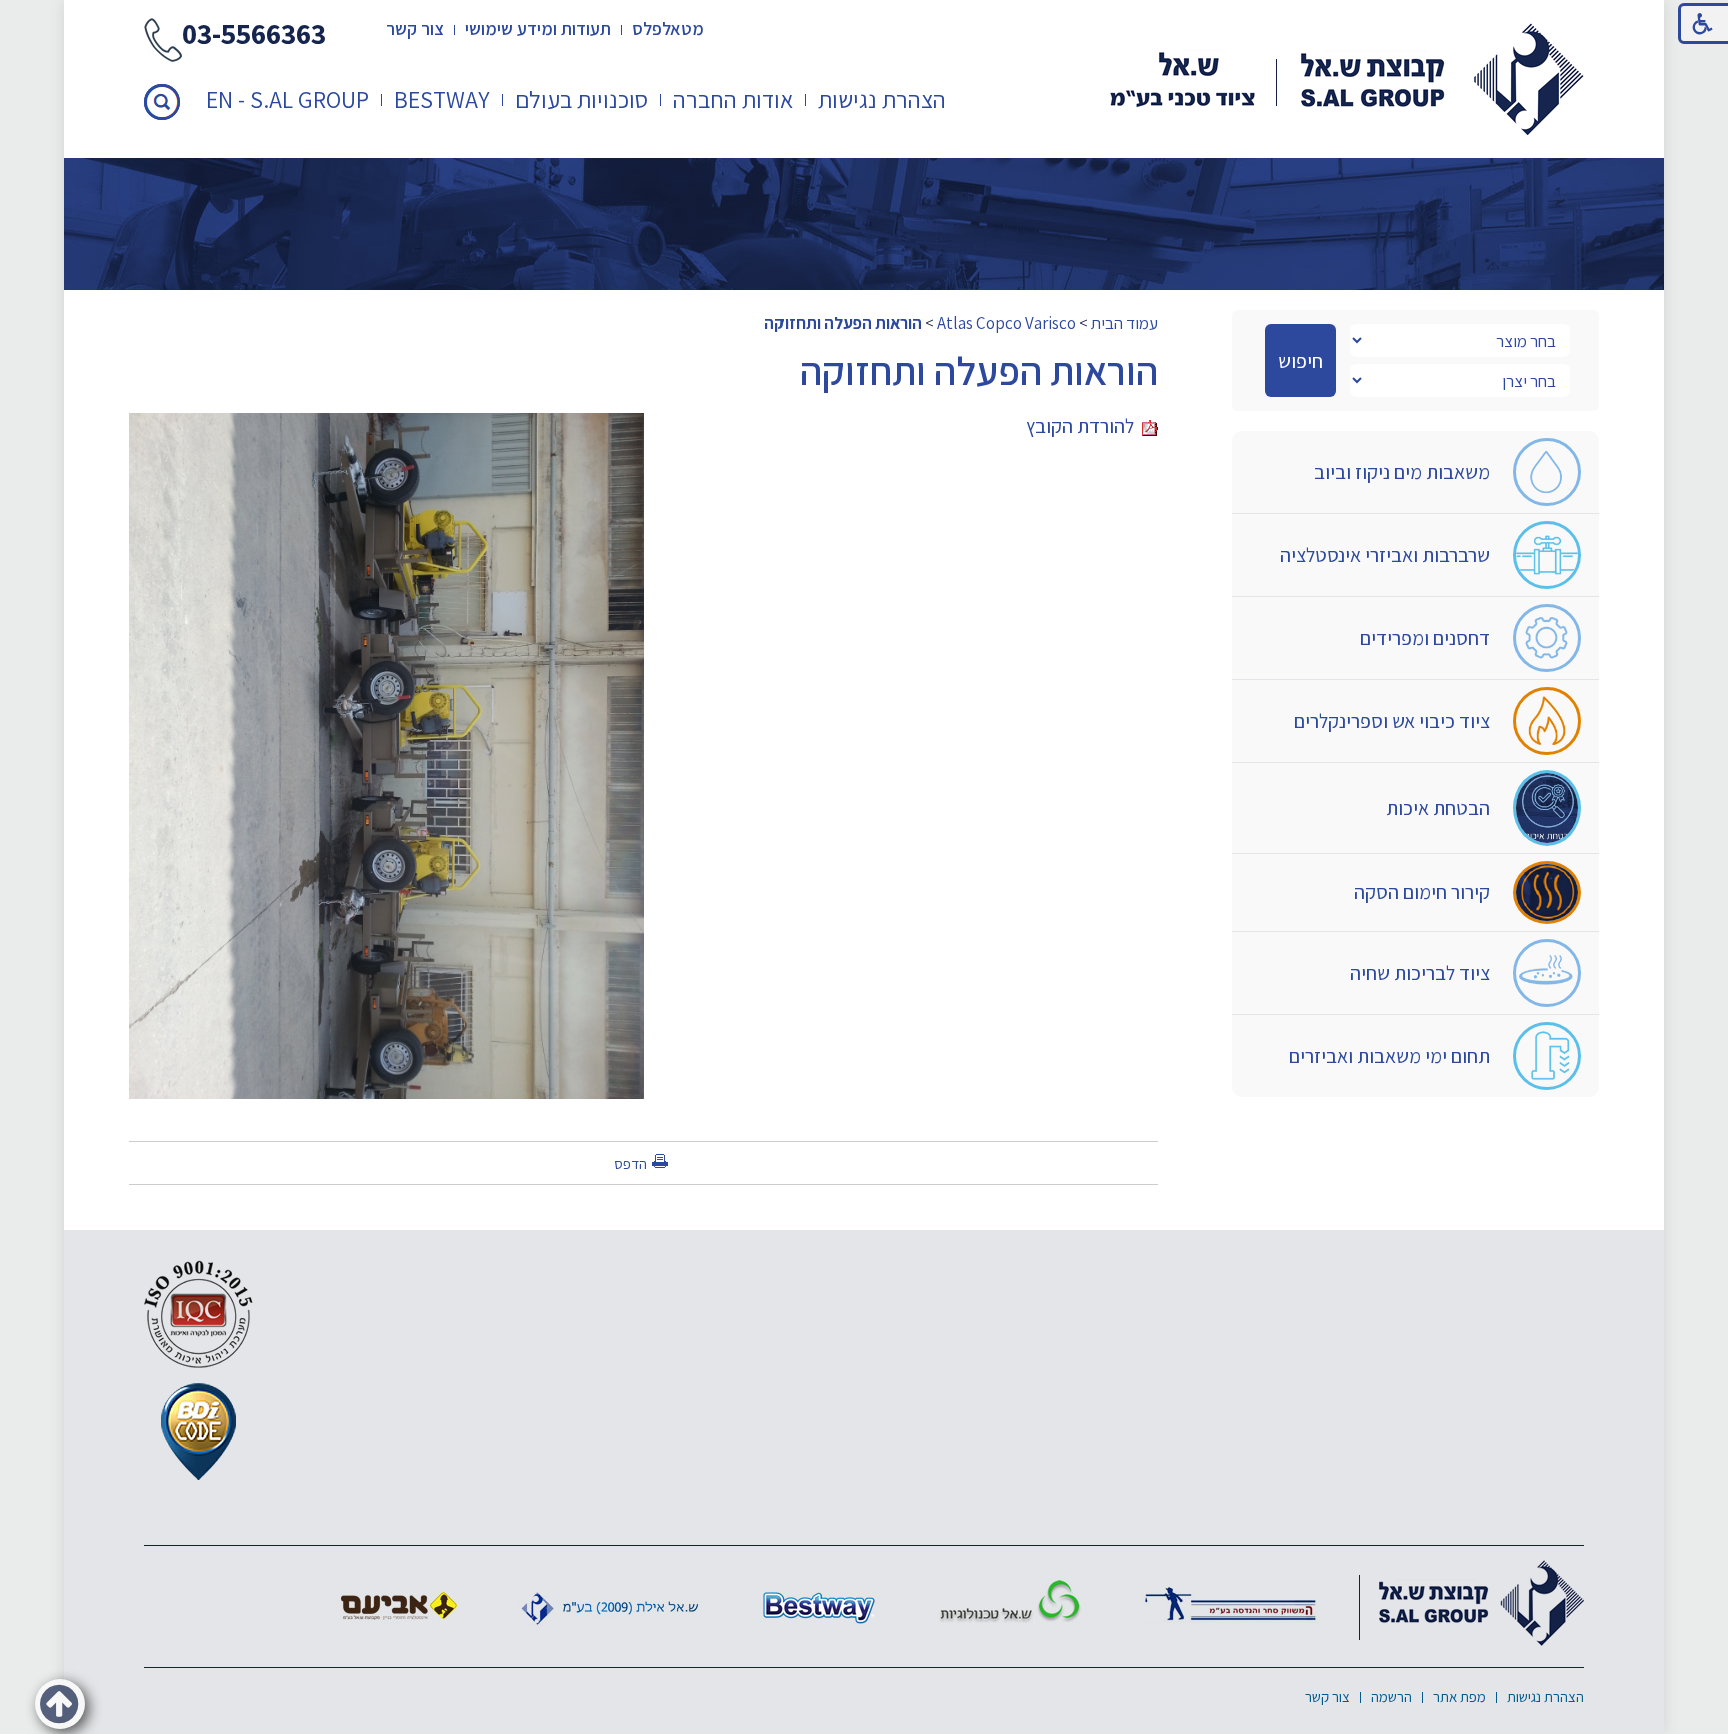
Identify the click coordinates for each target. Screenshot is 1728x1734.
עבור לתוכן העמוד (864, 19)
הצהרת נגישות (882, 99)
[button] (162, 102)
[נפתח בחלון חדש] (1230, 1602)
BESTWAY (442, 99)
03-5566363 (254, 35)
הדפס (630, 1163)
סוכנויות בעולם (581, 99)
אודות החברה (733, 99)
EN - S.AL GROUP (287, 99)
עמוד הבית (1124, 323)
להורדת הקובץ (1084, 426)
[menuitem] (882, 99)
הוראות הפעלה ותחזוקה (843, 323)
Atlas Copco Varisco (1006, 323)
